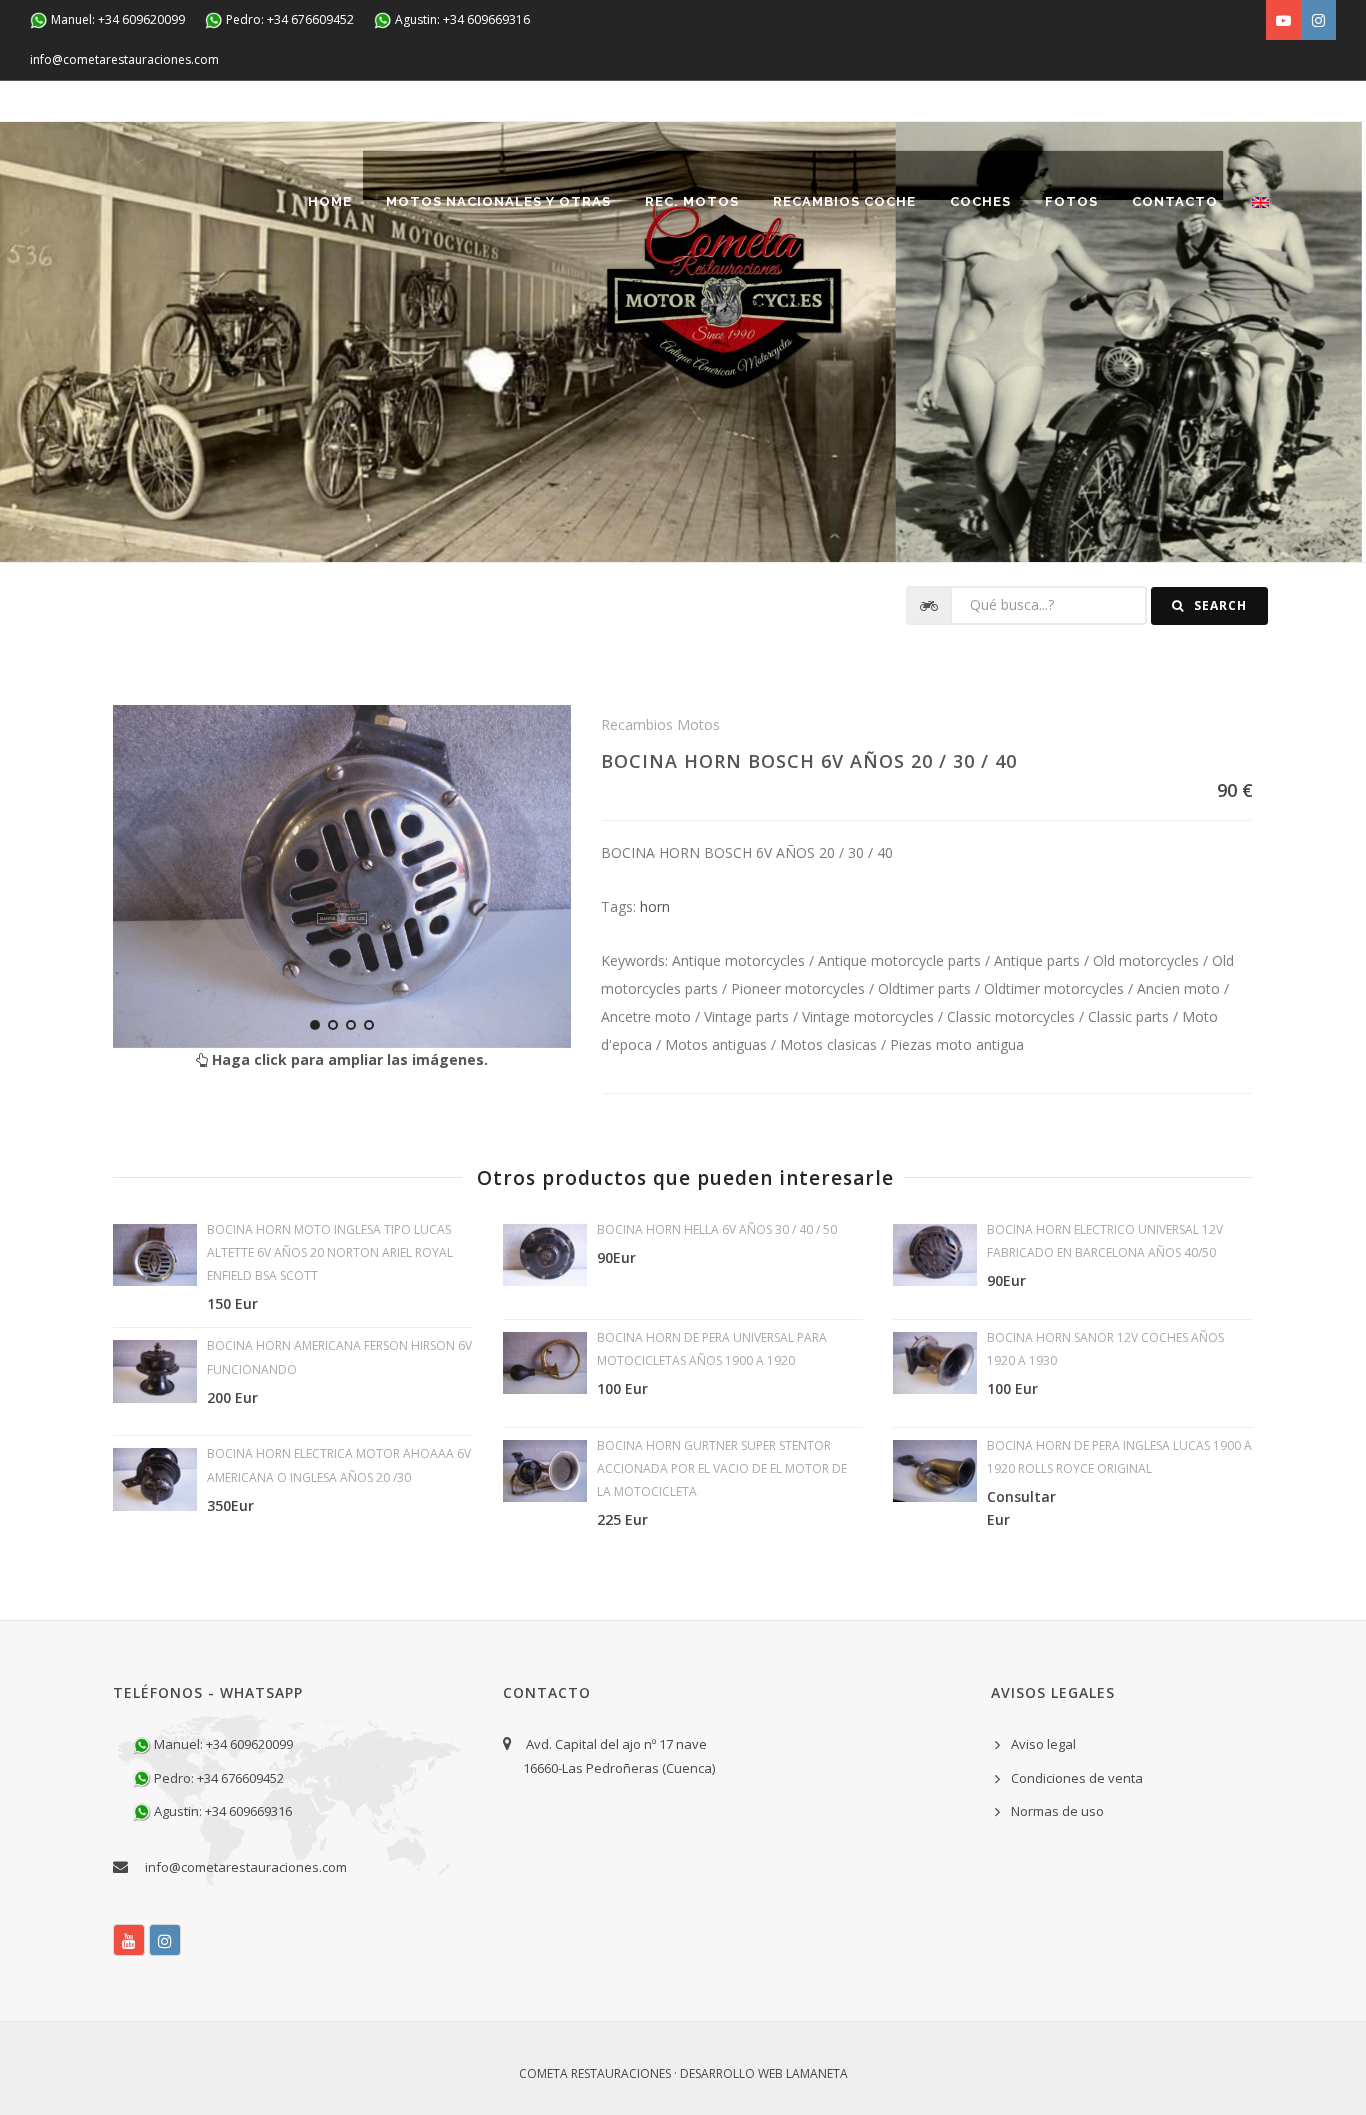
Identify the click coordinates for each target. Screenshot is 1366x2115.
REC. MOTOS (692, 201)
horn (655, 906)
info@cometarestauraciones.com (124, 59)
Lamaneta (817, 2073)
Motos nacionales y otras (498, 201)
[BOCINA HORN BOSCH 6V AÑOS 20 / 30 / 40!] (342, 877)
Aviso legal (1043, 1744)
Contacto (1175, 201)
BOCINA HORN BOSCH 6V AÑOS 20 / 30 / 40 (809, 761)
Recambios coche (844, 201)
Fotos (1071, 201)
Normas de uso (1057, 1811)
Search (1218, 605)
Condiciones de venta (1077, 1778)
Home (330, 201)
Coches (980, 201)
